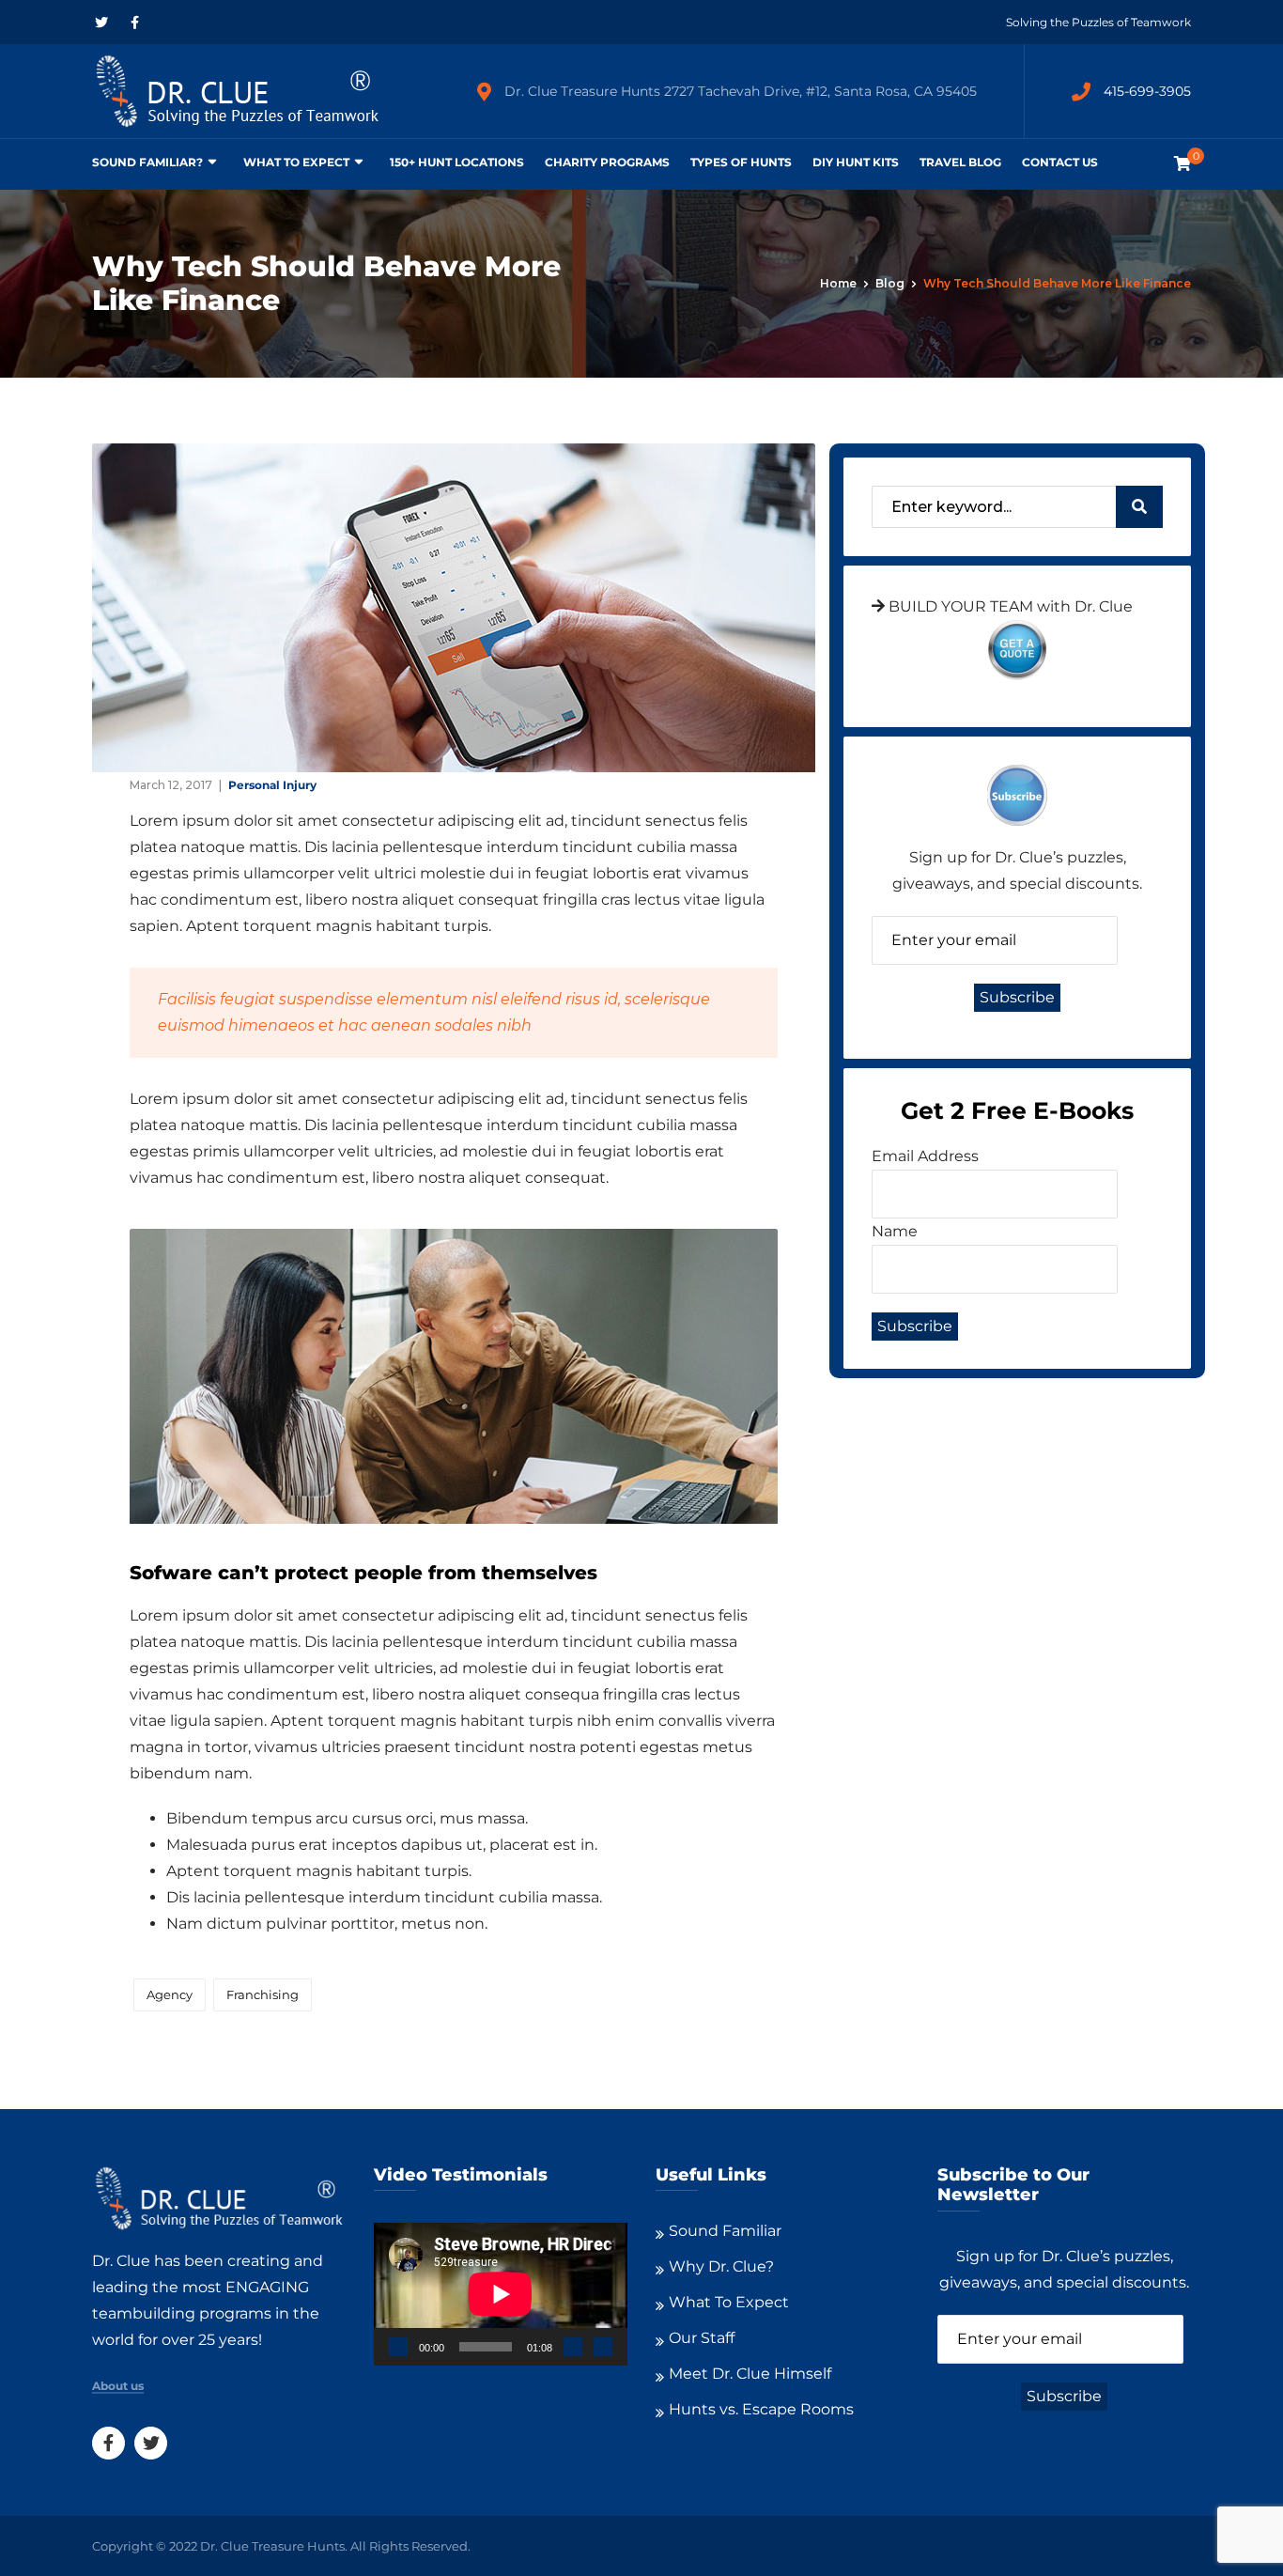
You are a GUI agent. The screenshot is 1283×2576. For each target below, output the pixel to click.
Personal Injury (272, 785)
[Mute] (573, 2347)
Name (895, 1231)
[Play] (398, 2347)
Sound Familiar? (147, 162)
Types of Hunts (741, 162)
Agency (170, 1994)
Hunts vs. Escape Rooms (761, 2409)
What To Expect (296, 162)
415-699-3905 (1147, 91)
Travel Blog (960, 162)
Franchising (263, 1994)
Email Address (925, 1156)
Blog (890, 283)
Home (838, 283)
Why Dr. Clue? (721, 2266)
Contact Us (1060, 162)
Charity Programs (607, 162)
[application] (501, 2294)
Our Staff (702, 2338)
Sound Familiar (725, 2231)
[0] (1183, 164)
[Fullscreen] (603, 2347)
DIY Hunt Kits (856, 162)
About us (118, 2386)
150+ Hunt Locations (457, 162)
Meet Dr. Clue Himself (750, 2374)
